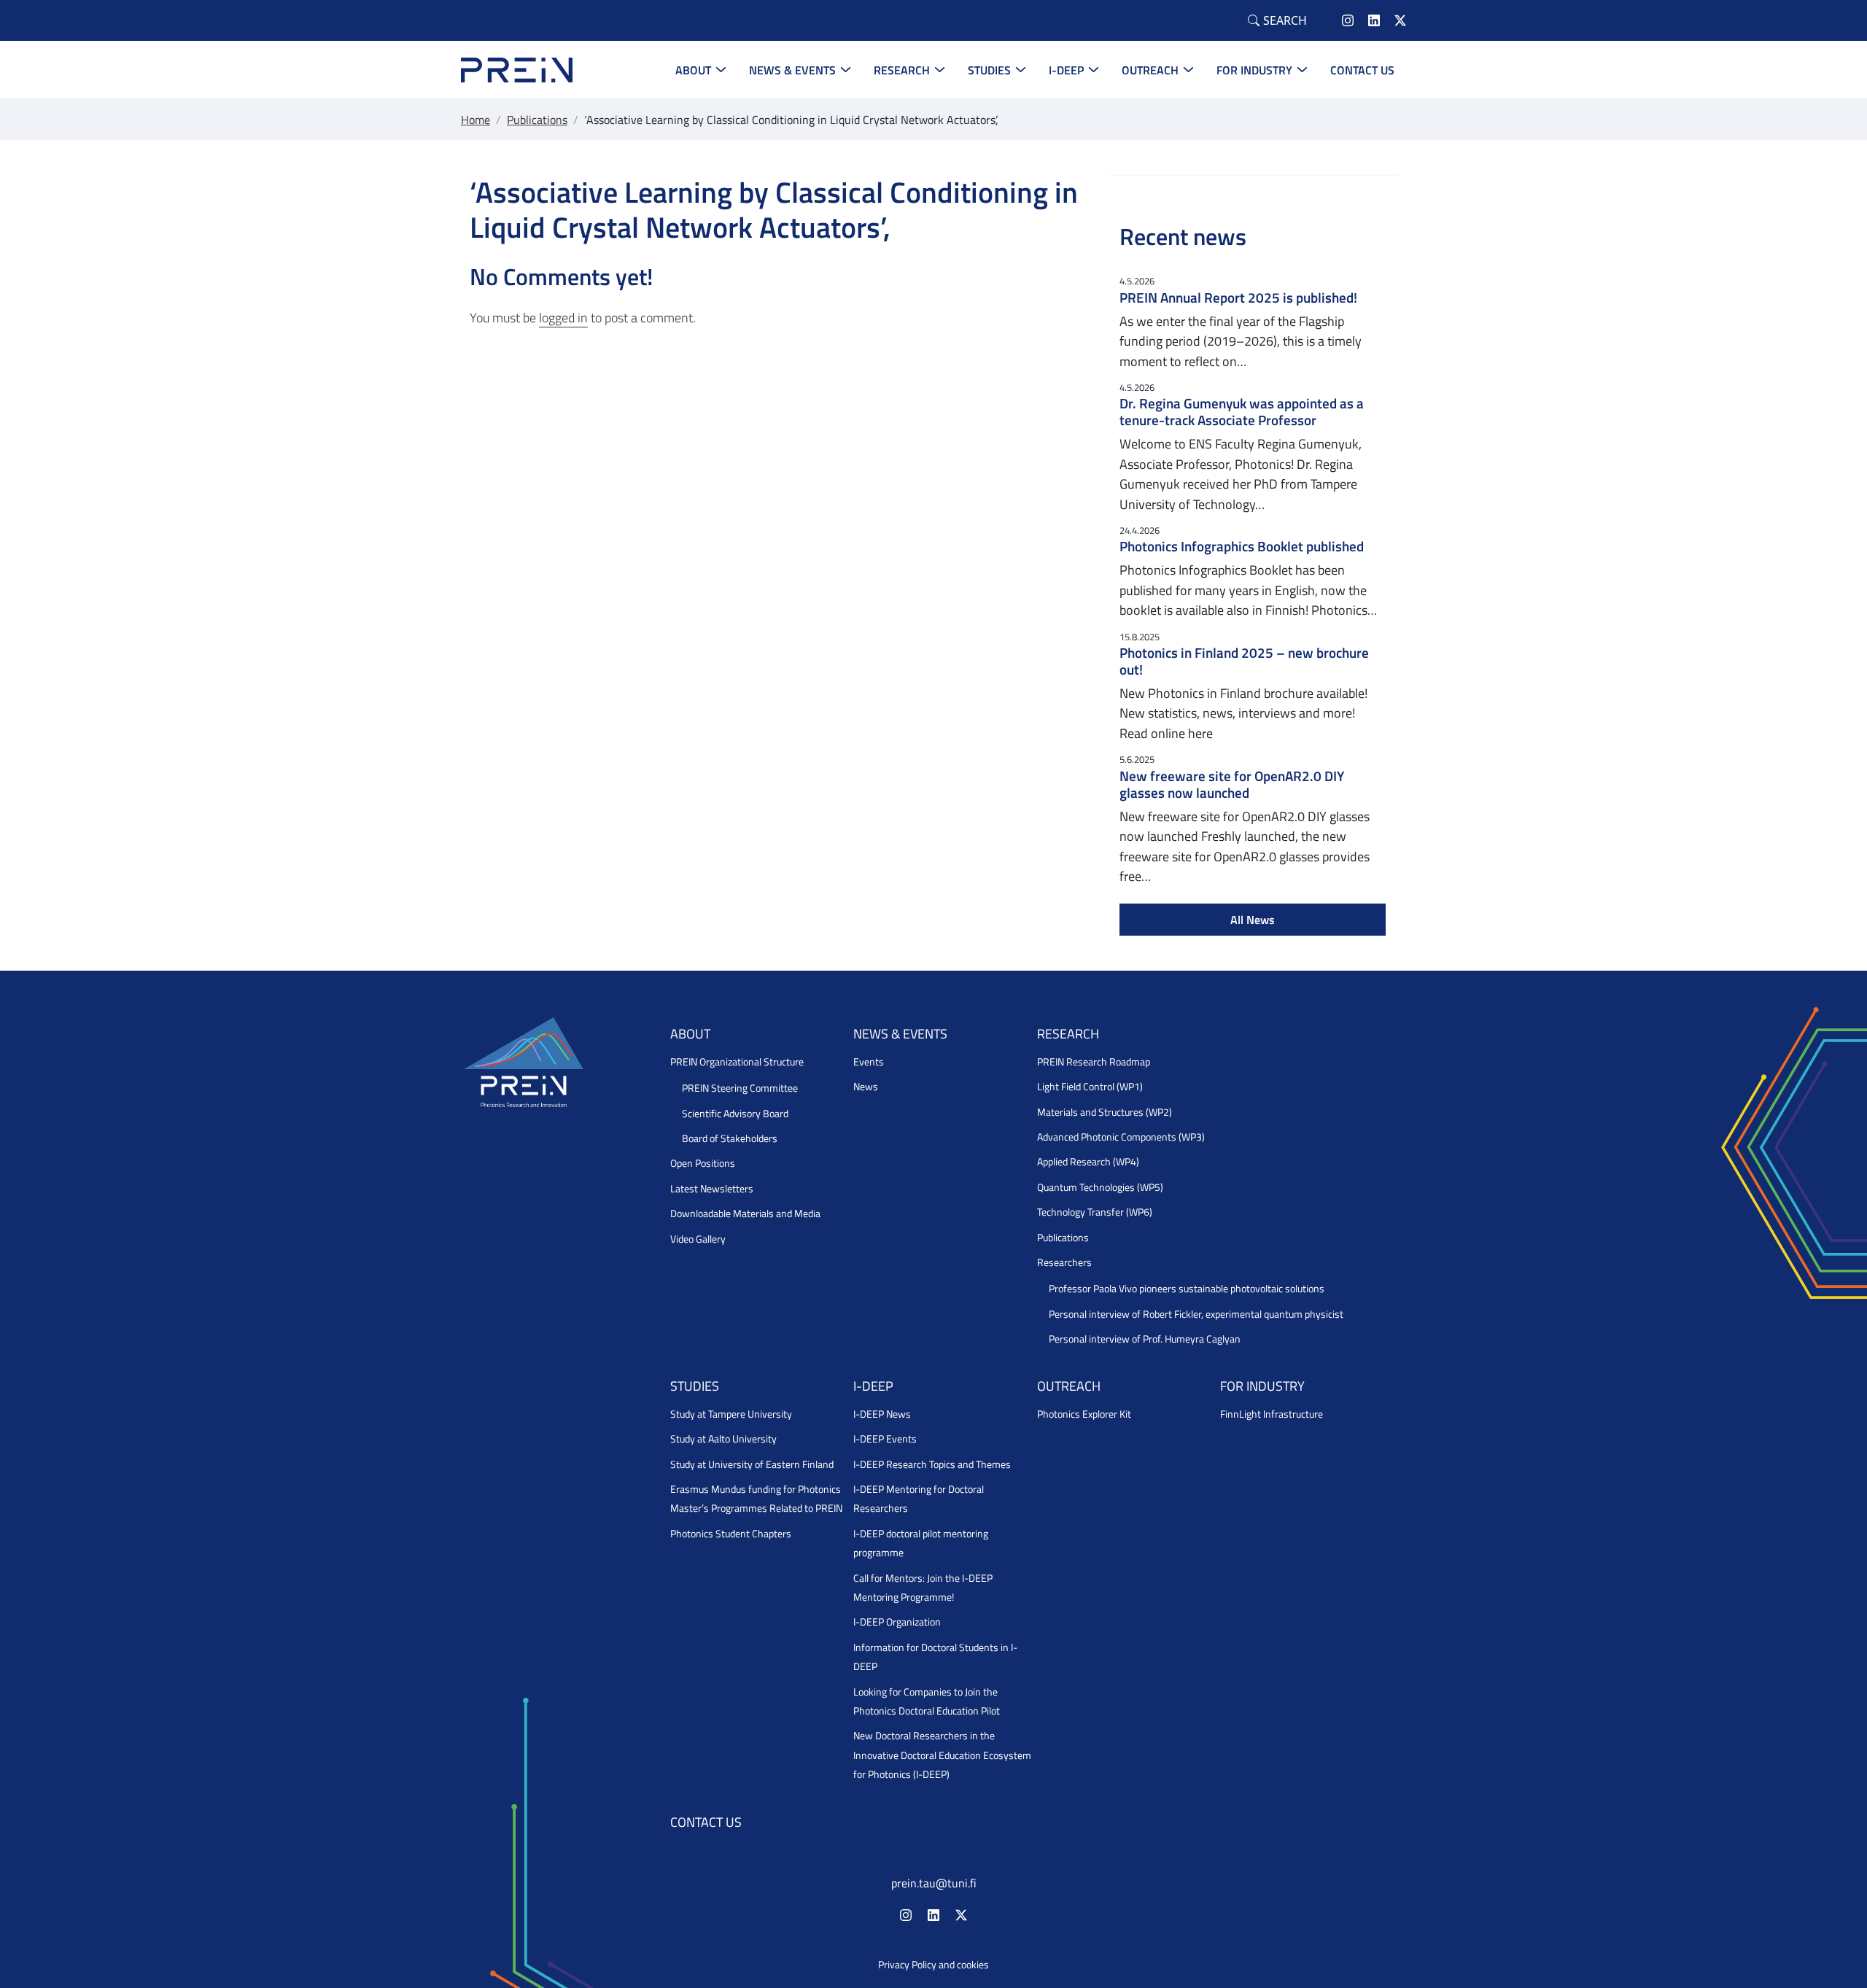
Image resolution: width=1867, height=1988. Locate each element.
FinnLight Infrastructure (1272, 1414)
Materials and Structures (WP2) (1105, 1112)
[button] (1277, 20)
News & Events (792, 70)
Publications (537, 120)
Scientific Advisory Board (735, 1114)
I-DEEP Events (885, 1439)
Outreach (1150, 70)
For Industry (1254, 70)
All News (1253, 920)
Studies (989, 70)
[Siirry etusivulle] (517, 68)
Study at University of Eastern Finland (752, 1464)
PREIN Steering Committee (740, 1088)
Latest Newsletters (712, 1189)
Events (869, 1062)
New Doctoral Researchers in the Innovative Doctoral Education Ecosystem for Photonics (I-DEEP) (942, 1755)
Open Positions (703, 1163)
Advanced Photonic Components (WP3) (1121, 1137)
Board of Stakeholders (730, 1138)
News (866, 1087)
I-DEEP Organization (897, 1622)
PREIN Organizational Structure (737, 1062)
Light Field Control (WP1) (1090, 1087)
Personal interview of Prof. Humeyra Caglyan (1145, 1339)
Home (476, 120)
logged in (563, 318)
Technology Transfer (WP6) (1095, 1212)
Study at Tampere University (731, 1414)
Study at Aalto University (723, 1439)
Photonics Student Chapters (731, 1534)
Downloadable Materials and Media (745, 1214)
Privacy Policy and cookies (933, 1965)
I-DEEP (1066, 70)
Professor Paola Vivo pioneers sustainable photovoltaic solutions (1187, 1289)
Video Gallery (698, 1239)
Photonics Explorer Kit (1084, 1414)
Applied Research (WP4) (1088, 1162)
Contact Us (1362, 70)
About (693, 70)
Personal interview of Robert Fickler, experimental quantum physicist (1196, 1314)
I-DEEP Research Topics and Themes (932, 1464)
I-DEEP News (882, 1414)
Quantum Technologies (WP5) (1100, 1187)
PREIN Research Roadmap (1094, 1062)
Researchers (1064, 1262)
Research (902, 70)
